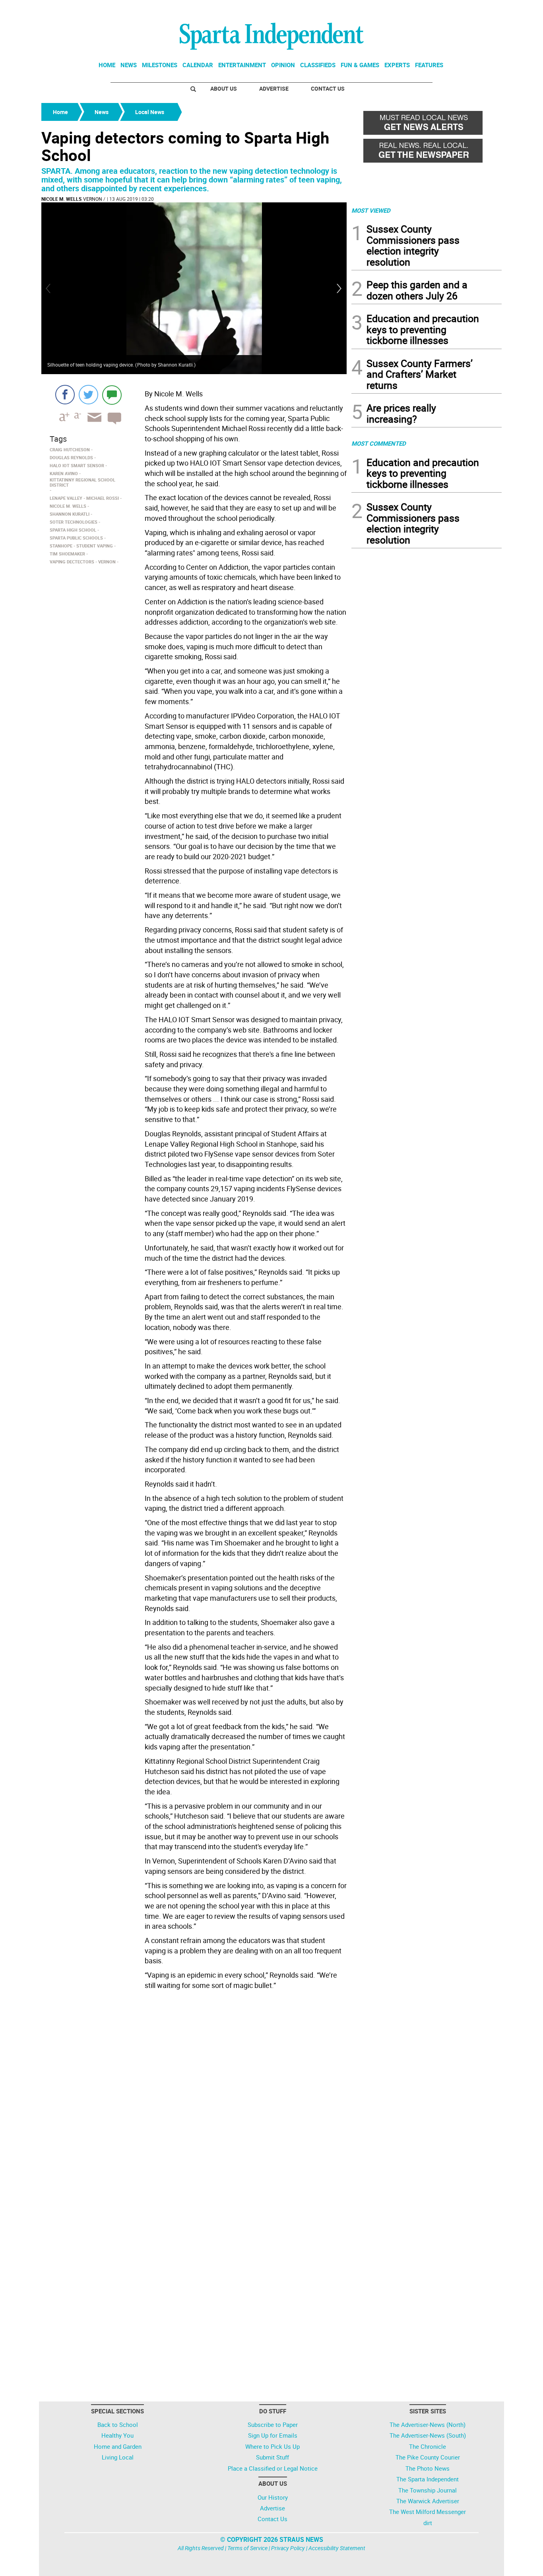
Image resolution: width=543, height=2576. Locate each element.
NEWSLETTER (438, 9)
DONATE (482, 9)
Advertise (274, 88)
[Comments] (112, 395)
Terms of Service (247, 2548)
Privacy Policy (288, 2548)
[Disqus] (194, 2094)
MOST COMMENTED (379, 443)
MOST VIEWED (371, 210)
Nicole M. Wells (61, 199)
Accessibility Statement (337, 2548)
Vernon (93, 199)
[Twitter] (88, 395)
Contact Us (328, 88)
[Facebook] (65, 395)
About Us (224, 88)
